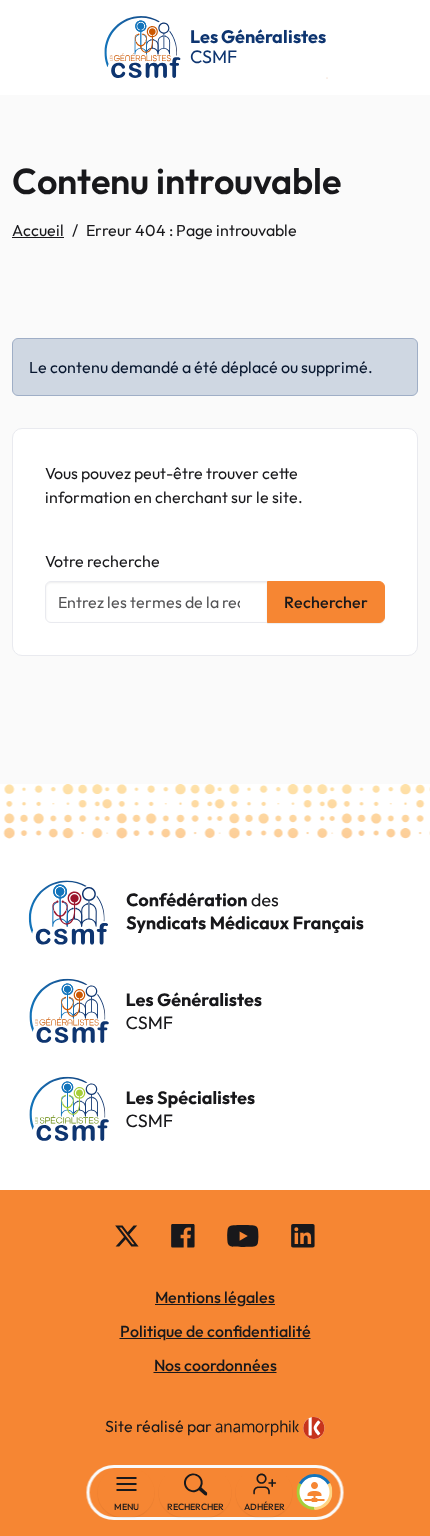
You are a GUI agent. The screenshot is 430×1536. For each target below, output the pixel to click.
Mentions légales (215, 1297)
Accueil (38, 230)
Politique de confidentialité (215, 1331)
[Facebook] (183, 1235)
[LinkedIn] (303, 1235)
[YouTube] (243, 1235)
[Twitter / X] (127, 1235)
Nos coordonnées (215, 1365)
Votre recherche (102, 561)
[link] (270, 1428)
